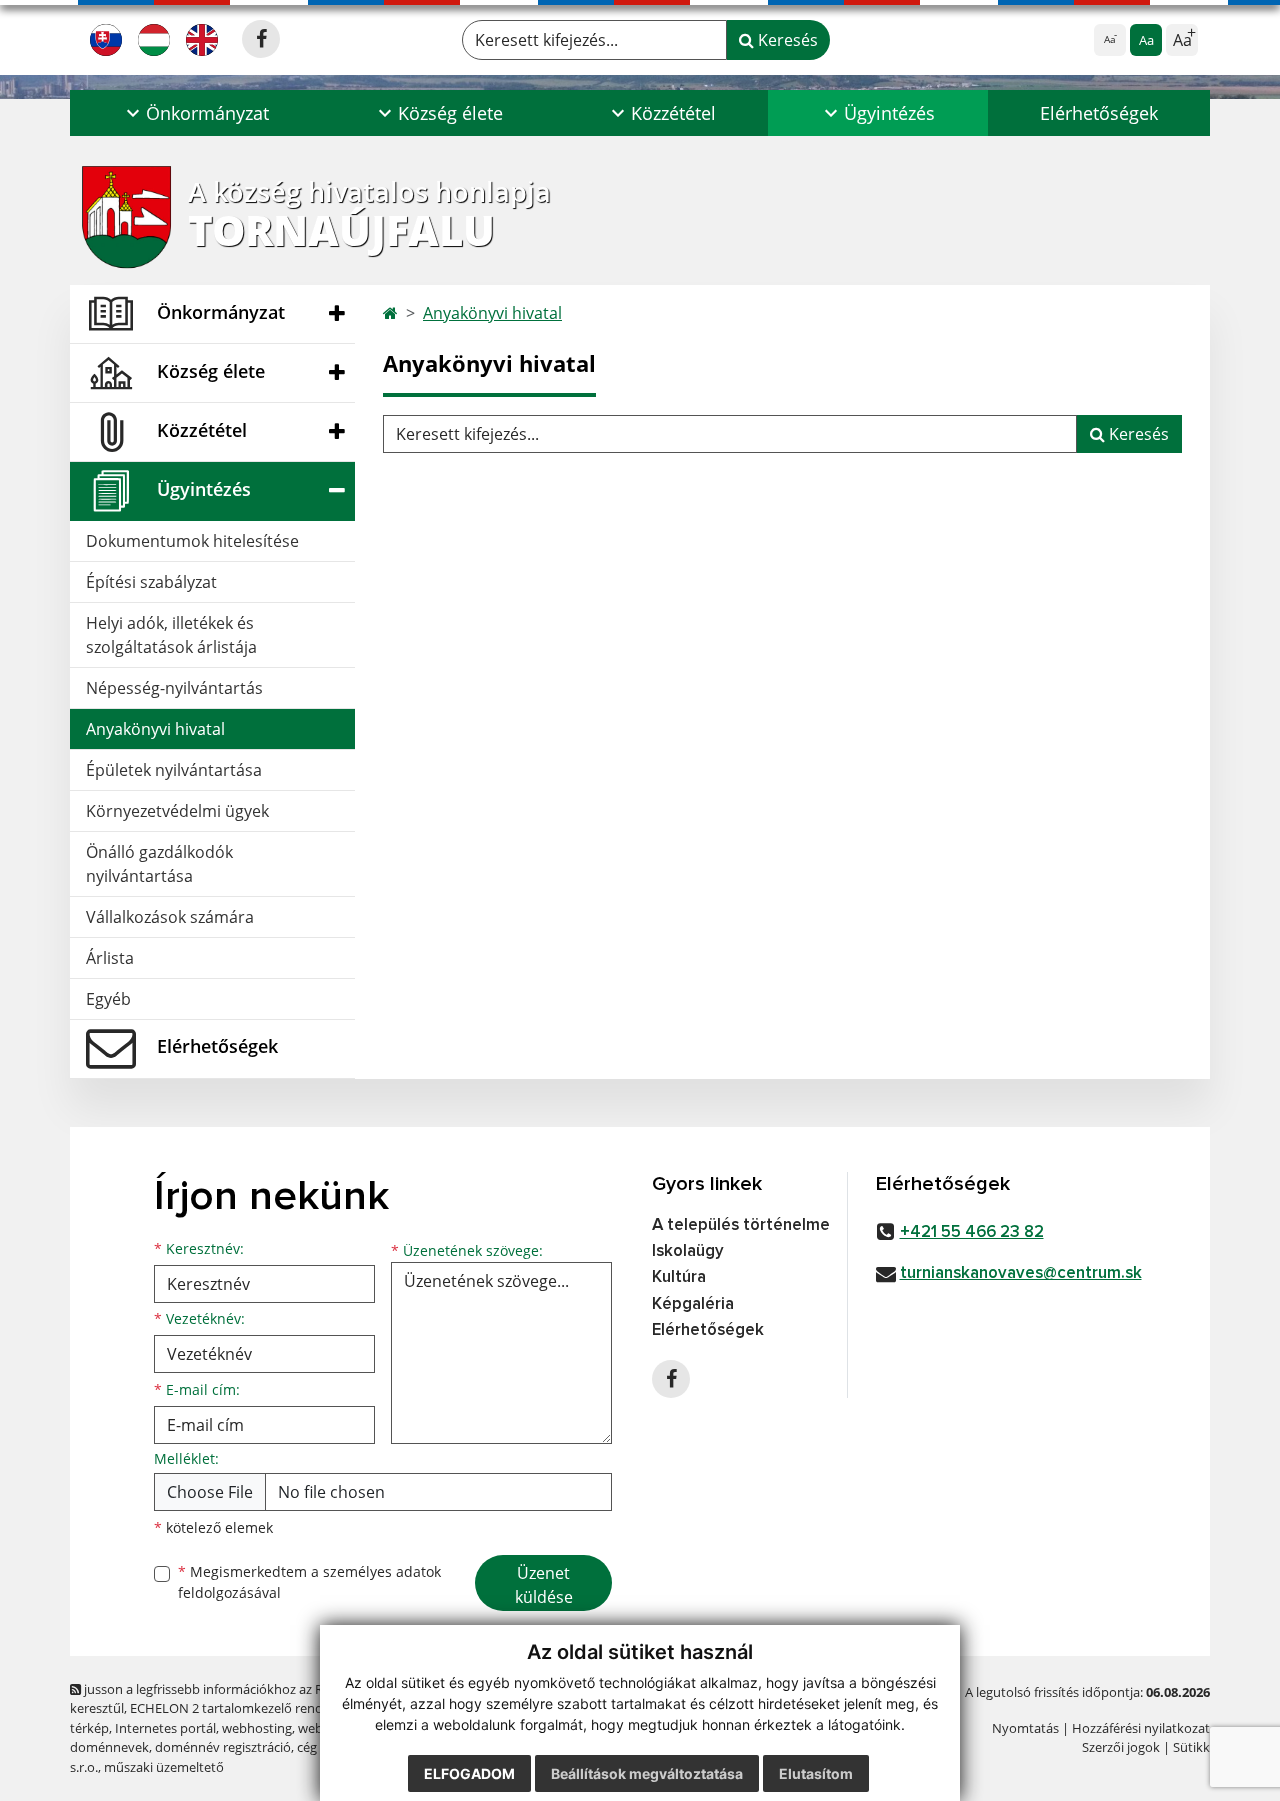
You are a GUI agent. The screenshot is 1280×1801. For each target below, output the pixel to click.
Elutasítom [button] (816, 1773)
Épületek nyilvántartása (174, 770)
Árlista (110, 958)
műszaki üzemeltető (164, 1767)
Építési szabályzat (151, 582)
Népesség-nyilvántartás (174, 688)
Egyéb (108, 999)
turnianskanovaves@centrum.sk (1021, 1273)
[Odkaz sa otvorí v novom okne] (261, 39)
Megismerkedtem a (309, 1582)
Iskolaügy (688, 1251)
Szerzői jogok (1121, 1747)
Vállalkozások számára (170, 917)
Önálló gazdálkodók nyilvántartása (159, 864)
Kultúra (679, 1277)
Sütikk (1191, 1747)
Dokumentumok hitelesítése (192, 541)
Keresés (786, 40)
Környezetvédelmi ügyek (177, 811)
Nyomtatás (1025, 1728)
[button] (195, 113)
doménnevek (109, 1747)
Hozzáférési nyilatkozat (1141, 1728)
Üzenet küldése (544, 1585)
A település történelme (741, 1225)
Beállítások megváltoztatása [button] (647, 1773)
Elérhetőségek (1099, 113)
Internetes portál (165, 1728)
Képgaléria (693, 1304)
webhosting (257, 1728)
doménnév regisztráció (223, 1747)
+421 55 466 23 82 (972, 1232)
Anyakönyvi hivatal (155, 729)
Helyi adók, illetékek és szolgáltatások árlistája (171, 635)
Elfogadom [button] (469, 1773)
